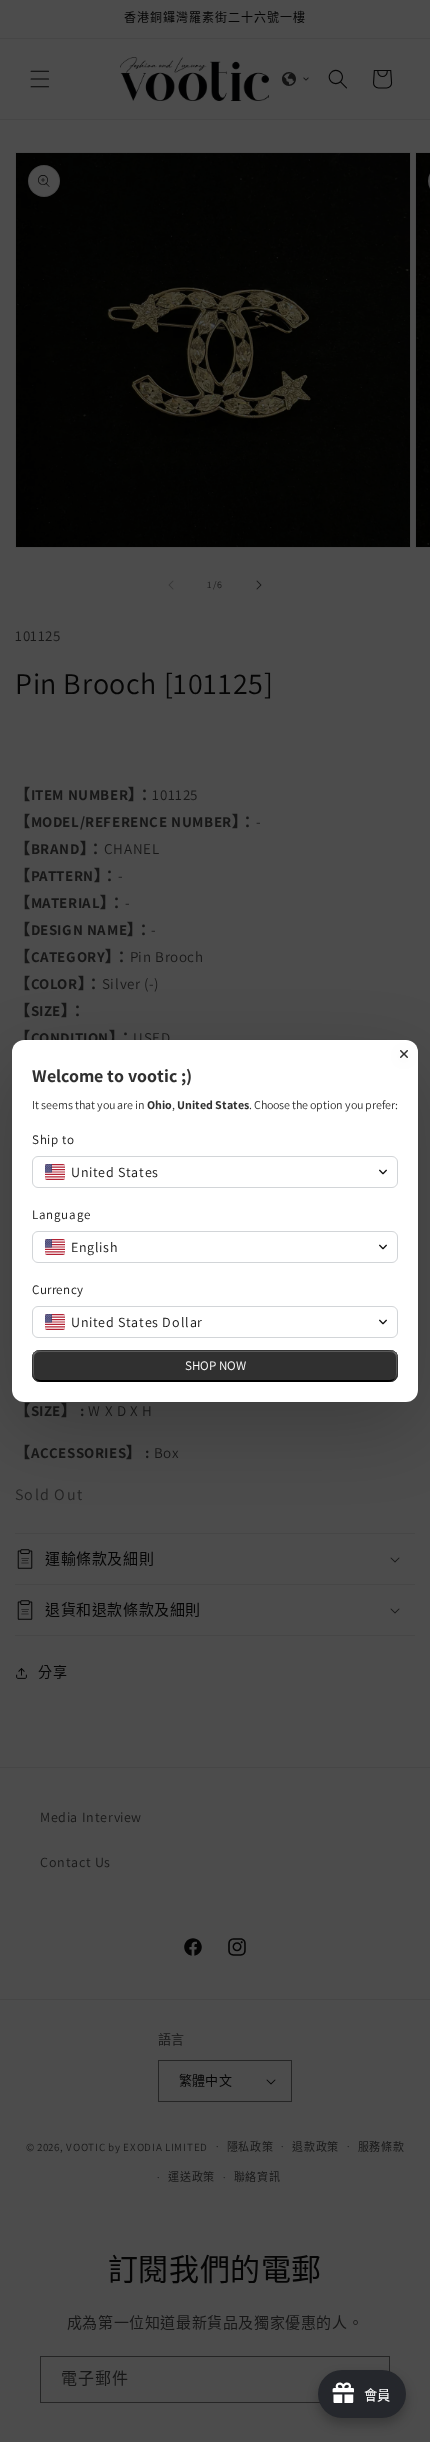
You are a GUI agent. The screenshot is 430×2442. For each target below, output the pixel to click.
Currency (58, 1289)
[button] (215, 1172)
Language (61, 1214)
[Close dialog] (404, 1054)
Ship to (53, 1139)
